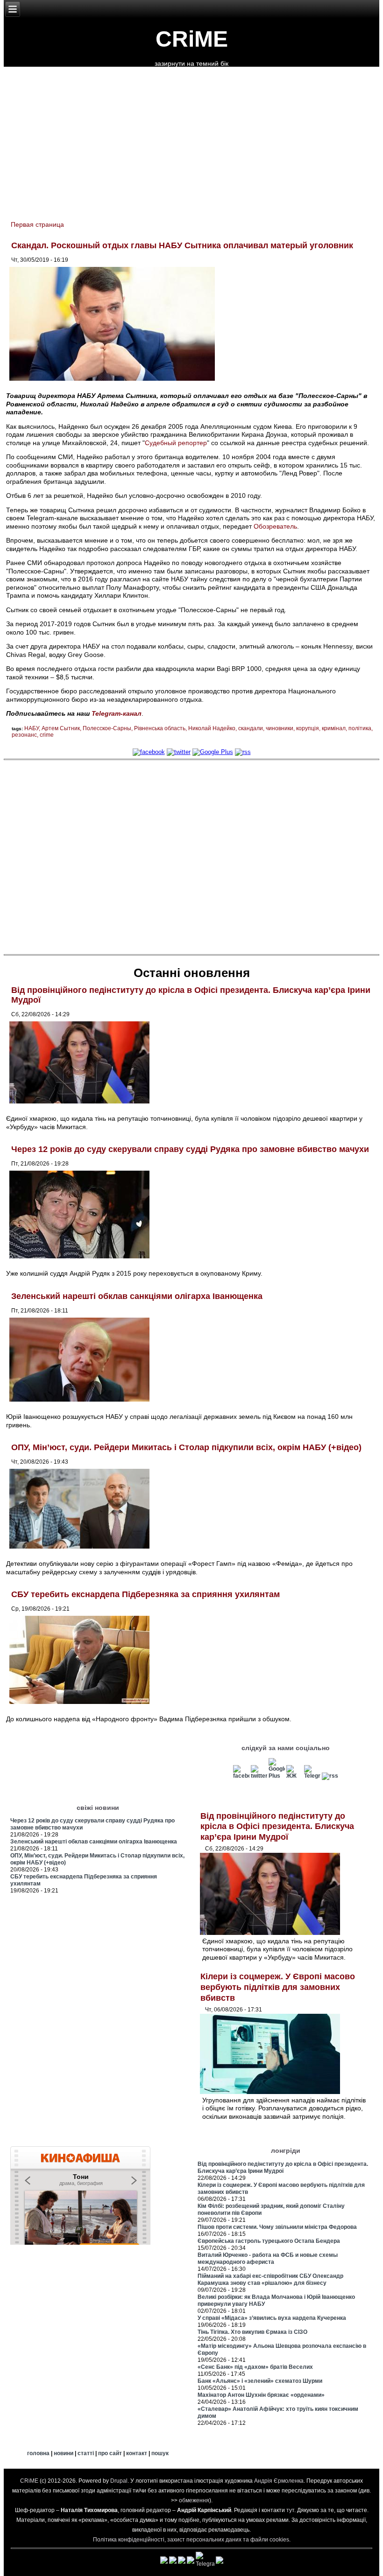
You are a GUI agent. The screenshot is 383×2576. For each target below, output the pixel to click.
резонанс (24, 735)
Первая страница (37, 224)
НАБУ (32, 728)
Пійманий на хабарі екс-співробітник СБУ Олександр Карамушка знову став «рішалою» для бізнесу (270, 2279)
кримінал (334, 728)
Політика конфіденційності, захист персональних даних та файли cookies (191, 2540)
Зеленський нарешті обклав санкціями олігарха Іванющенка (137, 1296)
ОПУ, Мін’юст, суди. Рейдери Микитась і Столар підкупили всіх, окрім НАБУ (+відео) (186, 1447)
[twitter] (179, 752)
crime (47, 735)
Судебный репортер (176, 443)
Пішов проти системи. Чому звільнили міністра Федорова (277, 2227)
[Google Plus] (213, 752)
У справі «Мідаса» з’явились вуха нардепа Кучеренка (272, 2318)
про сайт (110, 2453)
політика (360, 728)
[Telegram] (312, 1776)
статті (86, 2453)
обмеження (194, 2500)
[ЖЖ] (294, 1776)
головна (38, 2453)
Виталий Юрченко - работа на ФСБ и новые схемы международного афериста (268, 2258)
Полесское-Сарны (107, 728)
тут (290, 2510)
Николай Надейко (212, 728)
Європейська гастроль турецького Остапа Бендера (269, 2241)
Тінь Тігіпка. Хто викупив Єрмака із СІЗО (252, 2332)
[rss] (243, 752)
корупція (308, 728)
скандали (251, 728)
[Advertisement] (191, 857)
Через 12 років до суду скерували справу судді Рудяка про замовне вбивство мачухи (190, 1149)
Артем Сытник (61, 728)
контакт (137, 2453)
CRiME (192, 39)
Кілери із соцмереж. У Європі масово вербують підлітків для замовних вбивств (278, 1987)
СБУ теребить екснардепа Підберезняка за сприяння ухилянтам (145, 1594)
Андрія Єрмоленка (279, 2481)
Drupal (119, 2481)
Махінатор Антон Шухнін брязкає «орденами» (261, 2395)
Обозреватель (275, 526)
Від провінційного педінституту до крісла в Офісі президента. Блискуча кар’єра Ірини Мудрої (277, 1826)
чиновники (280, 728)
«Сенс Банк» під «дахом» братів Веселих (255, 2367)
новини (64, 2453)
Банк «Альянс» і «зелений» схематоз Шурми (260, 2381)
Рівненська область (160, 728)
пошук (160, 2453)
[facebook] (149, 752)
